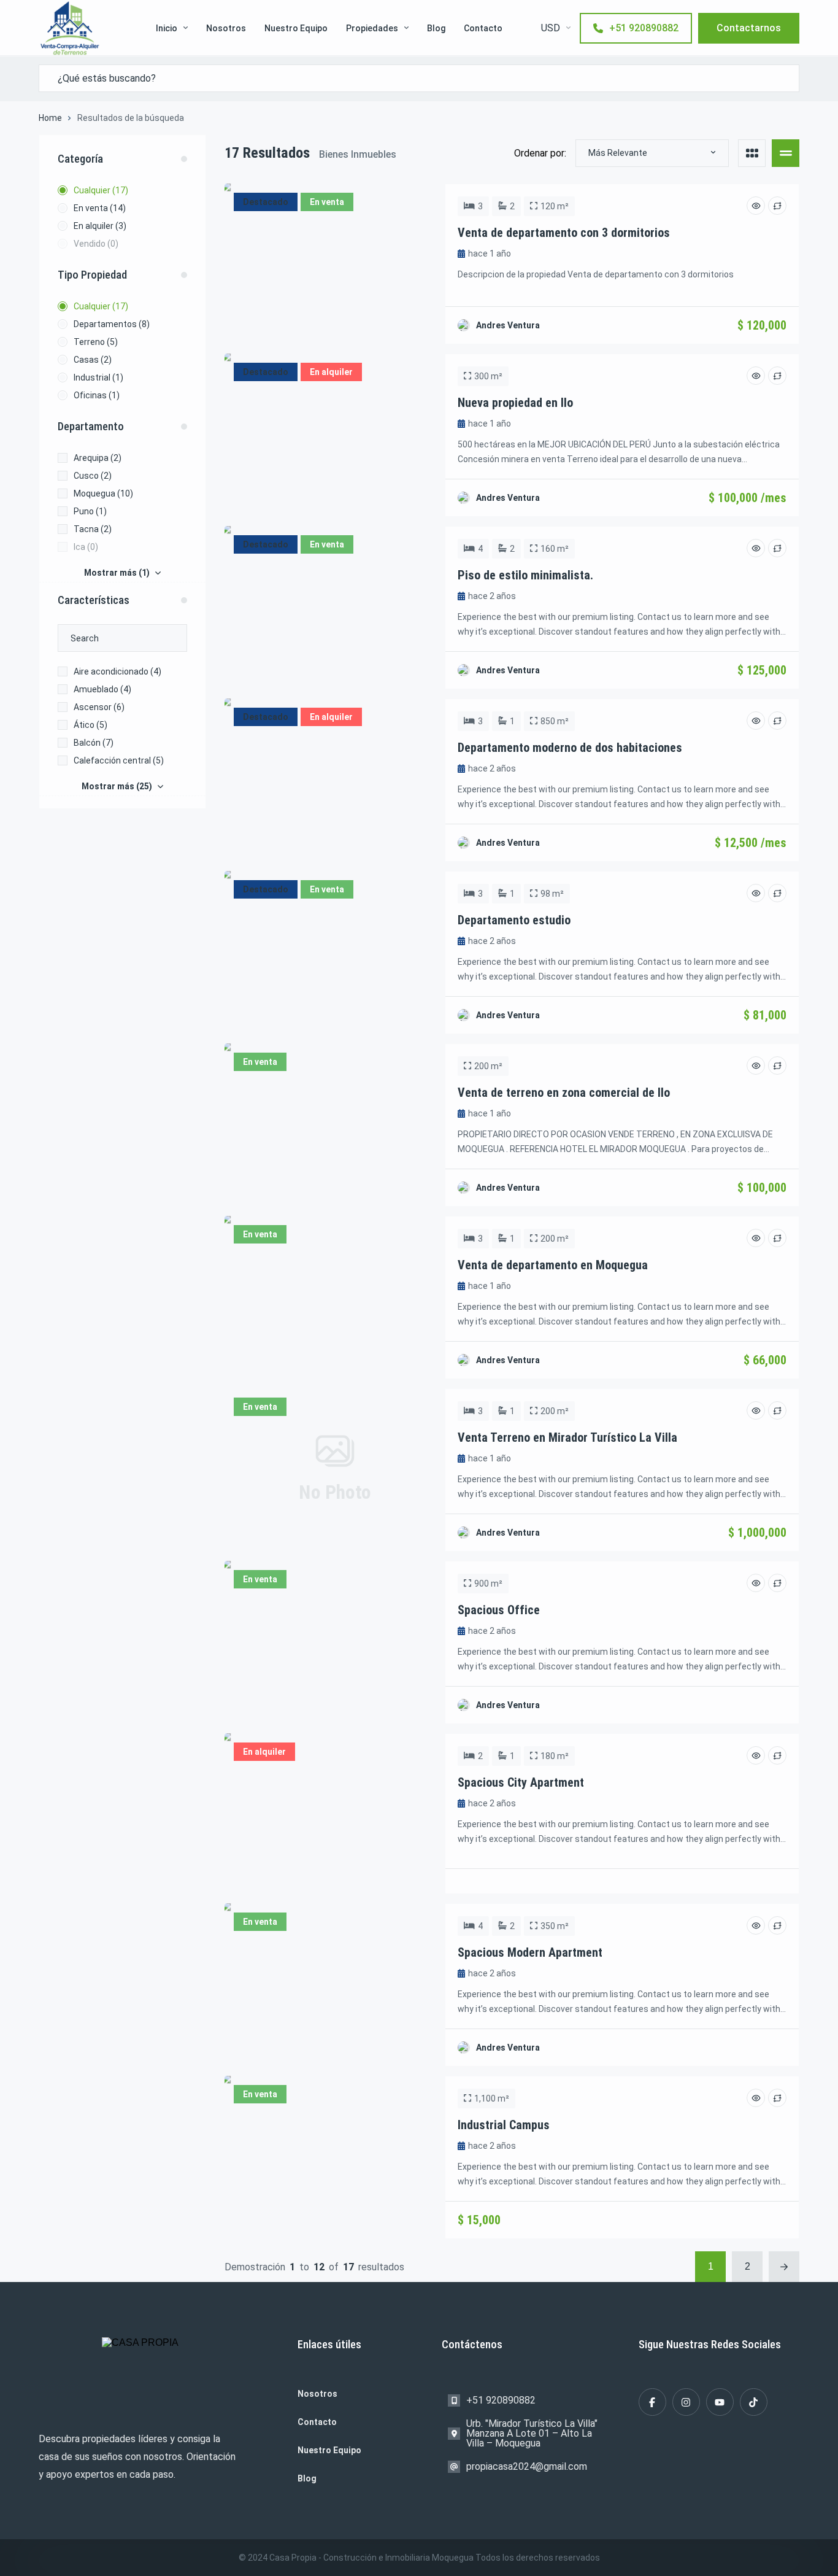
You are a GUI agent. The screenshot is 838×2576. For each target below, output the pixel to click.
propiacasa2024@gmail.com (527, 2466)
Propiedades (372, 28)
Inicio (167, 28)
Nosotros (226, 28)
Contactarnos (749, 28)
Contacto (483, 28)
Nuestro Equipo (296, 28)
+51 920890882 (644, 28)
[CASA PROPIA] (70, 28)
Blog (436, 28)
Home (50, 118)
